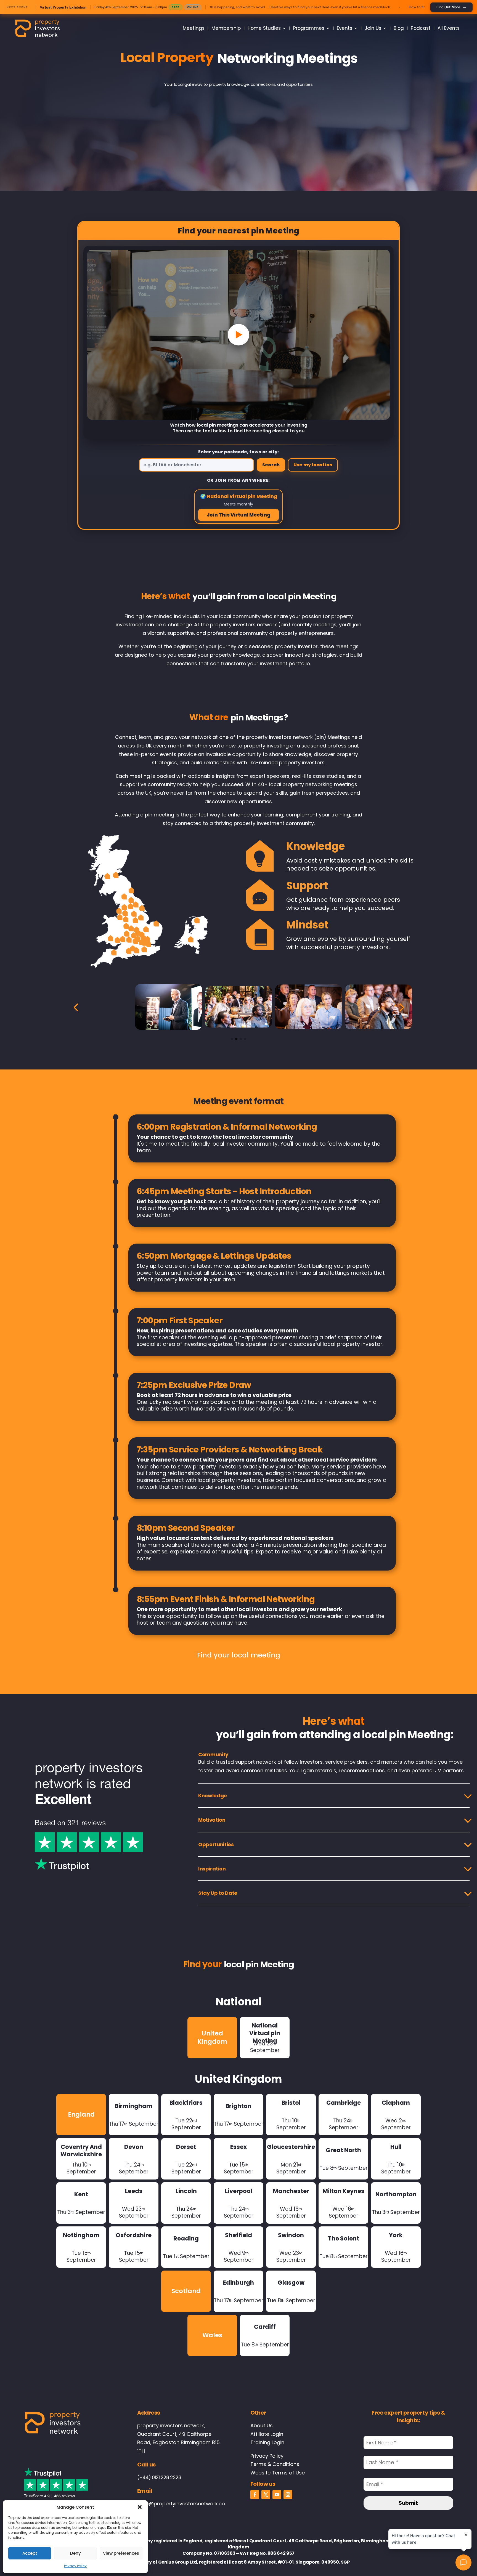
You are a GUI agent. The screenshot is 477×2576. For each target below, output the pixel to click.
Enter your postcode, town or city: (239, 452)
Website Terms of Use (278, 2473)
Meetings (194, 28)
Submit (408, 2503)
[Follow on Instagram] (288, 2495)
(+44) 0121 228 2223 (159, 2477)
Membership (226, 28)
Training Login (267, 2442)
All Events (449, 28)
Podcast (421, 28)
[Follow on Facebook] (255, 2495)
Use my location (313, 465)
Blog (399, 28)
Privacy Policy (75, 2566)
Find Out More (451, 7)
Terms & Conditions (275, 2464)
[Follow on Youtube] (277, 2495)
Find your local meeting (239, 1655)
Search (271, 465)
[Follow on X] (266, 2495)
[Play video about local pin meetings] (239, 335)
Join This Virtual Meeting (239, 515)
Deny (75, 2553)
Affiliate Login (267, 2434)
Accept (30, 2553)
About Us (262, 2425)
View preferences (121, 2553)
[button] (140, 2507)
